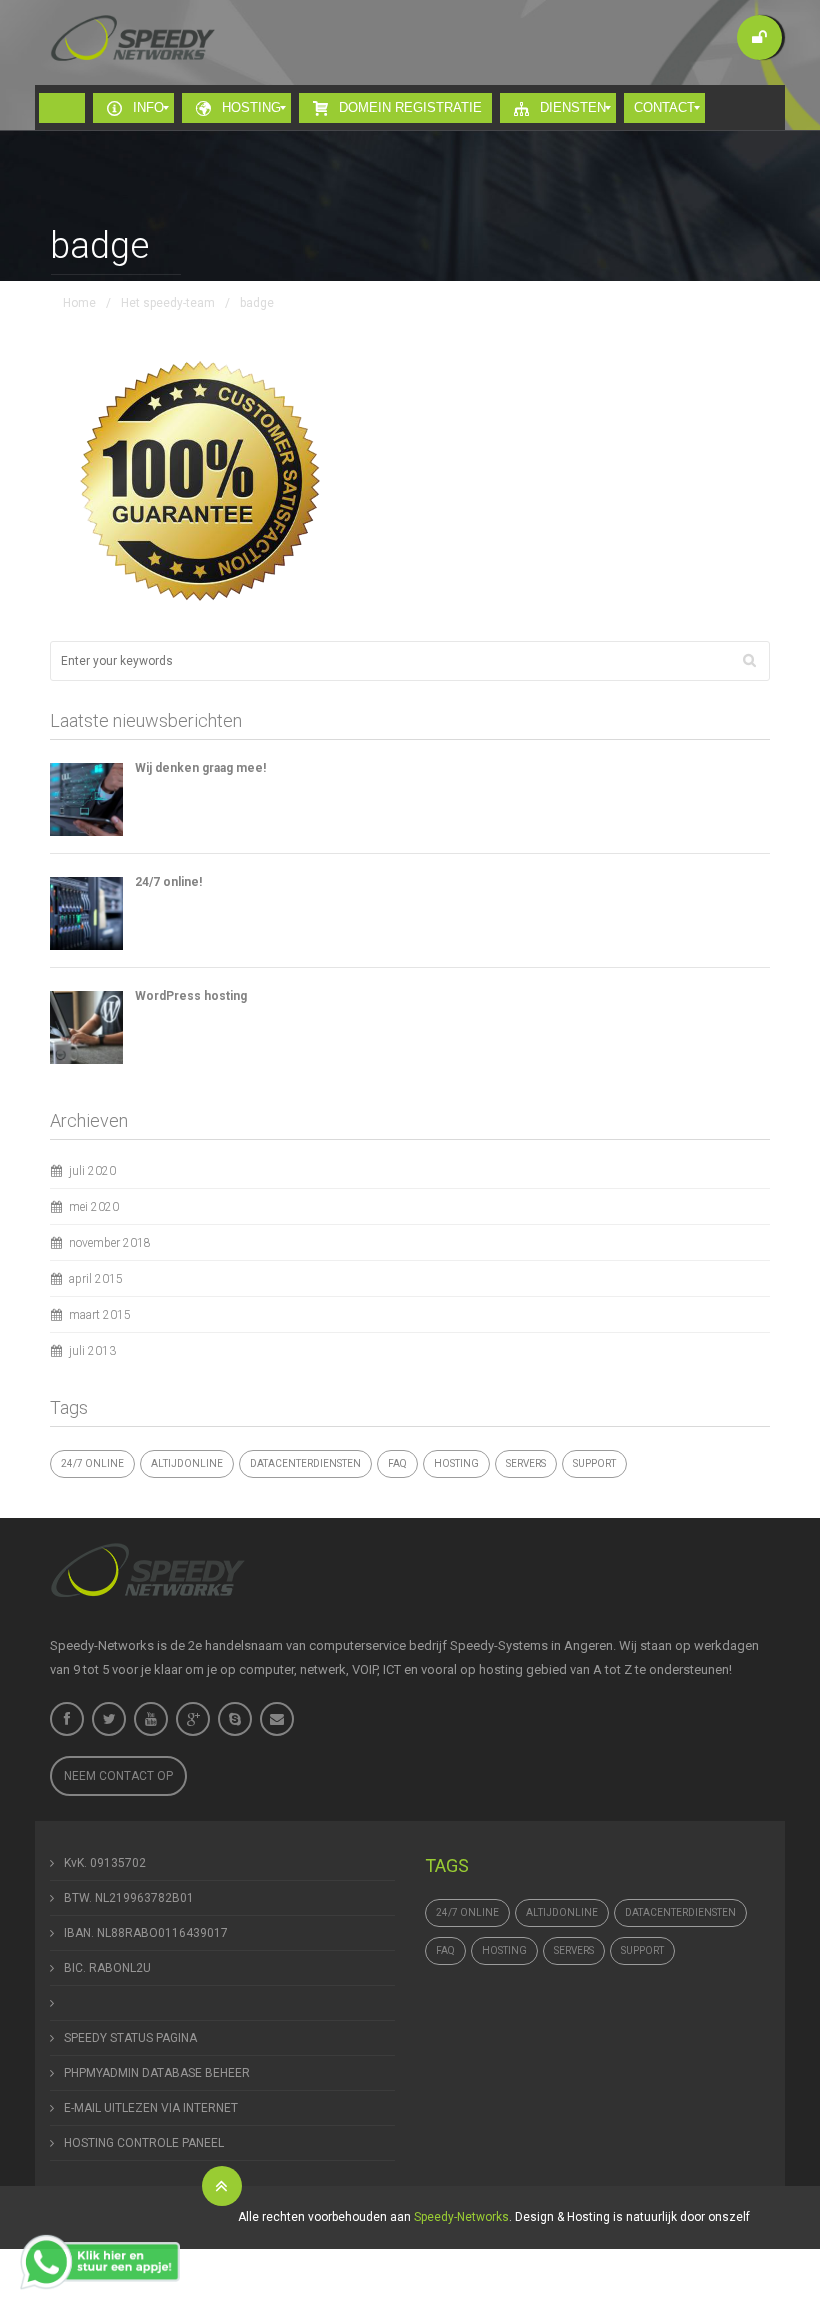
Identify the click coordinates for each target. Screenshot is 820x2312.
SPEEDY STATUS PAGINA (130, 2038)
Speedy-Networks (461, 2217)
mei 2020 (94, 1207)
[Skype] (235, 1719)
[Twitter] (109, 1719)
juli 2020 (92, 1171)
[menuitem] (62, 108)
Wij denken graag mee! (200, 768)
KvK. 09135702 (105, 1863)
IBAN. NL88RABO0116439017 (146, 1933)
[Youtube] (151, 1719)
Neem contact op (118, 1776)
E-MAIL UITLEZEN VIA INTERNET (151, 2108)
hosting (456, 1463)
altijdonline (187, 1463)
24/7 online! (168, 882)
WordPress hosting (191, 996)
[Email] (277, 1719)
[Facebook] (67, 1719)
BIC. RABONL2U (107, 1968)
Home (79, 303)
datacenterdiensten (305, 1463)
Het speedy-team (168, 303)
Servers (526, 1463)
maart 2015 (100, 1315)
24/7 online (92, 1463)
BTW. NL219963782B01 (129, 1898)
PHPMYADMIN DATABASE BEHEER (157, 2073)
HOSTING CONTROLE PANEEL (144, 2143)
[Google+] (193, 1719)
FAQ (397, 1463)
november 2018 (110, 1243)
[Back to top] (222, 2186)
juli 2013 (92, 1351)
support (594, 1463)
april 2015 (96, 1279)
